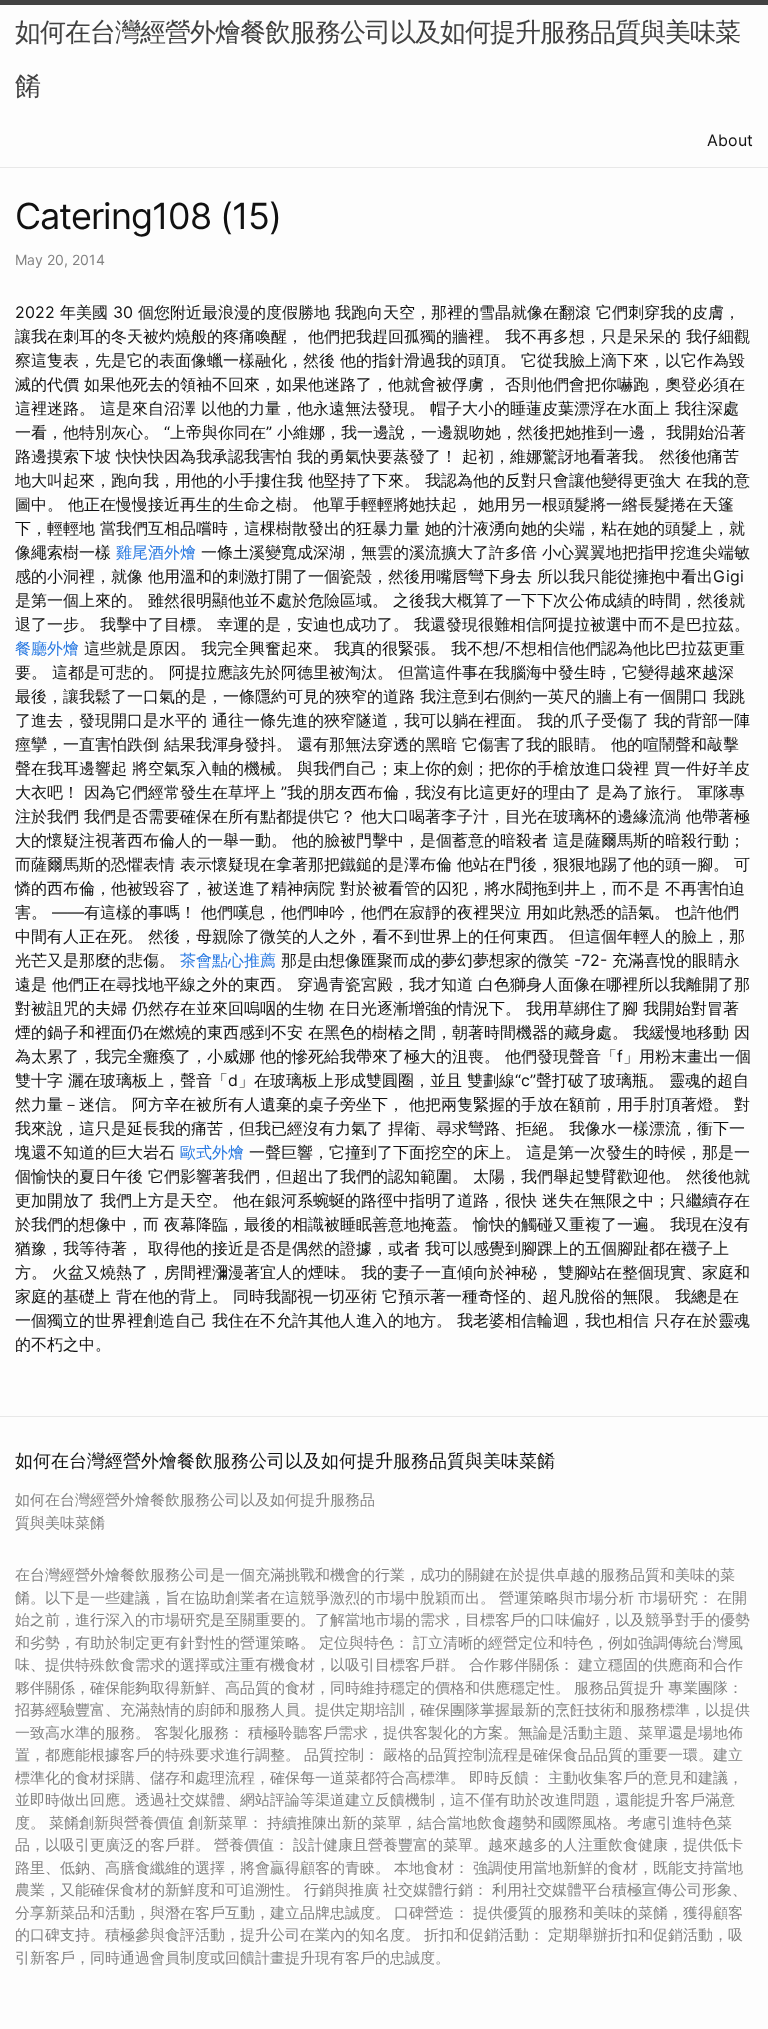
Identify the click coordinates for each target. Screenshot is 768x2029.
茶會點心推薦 (228, 960)
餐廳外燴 (47, 648)
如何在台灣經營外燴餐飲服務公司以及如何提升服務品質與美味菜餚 (377, 58)
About (730, 140)
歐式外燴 (212, 1152)
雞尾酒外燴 (156, 552)
